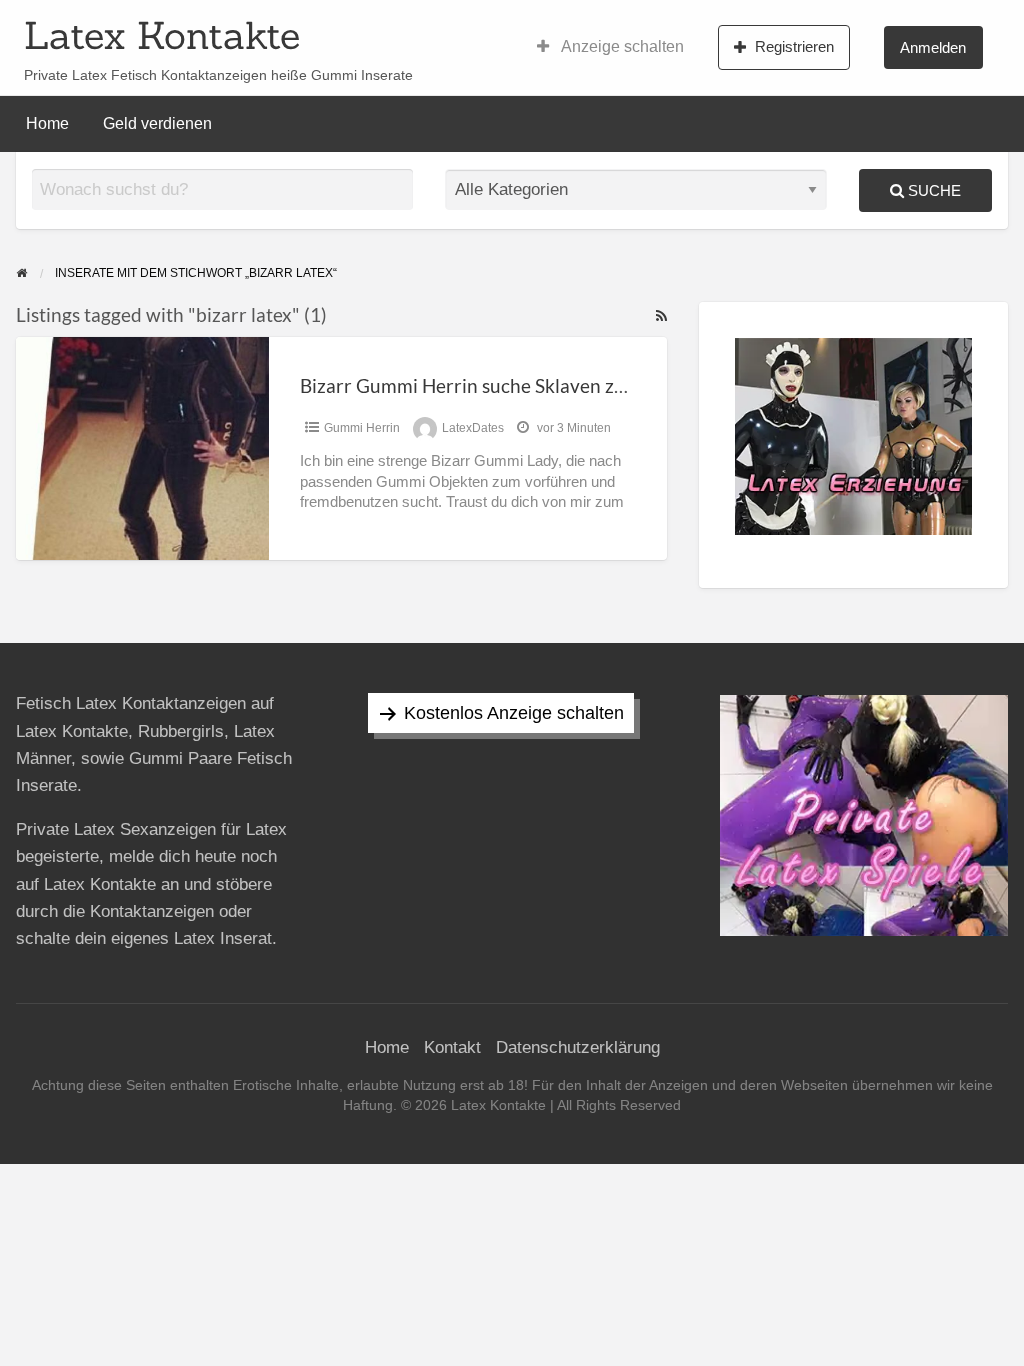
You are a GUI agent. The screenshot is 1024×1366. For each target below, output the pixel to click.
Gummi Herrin (362, 428)
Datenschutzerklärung (578, 1047)
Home (47, 123)
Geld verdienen (157, 123)
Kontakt (452, 1047)
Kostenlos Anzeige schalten (514, 713)
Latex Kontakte (162, 35)
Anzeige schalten (621, 46)
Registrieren (794, 46)
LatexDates (473, 428)
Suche (932, 190)
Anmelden (933, 47)
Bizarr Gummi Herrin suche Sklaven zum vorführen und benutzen (576, 385)
